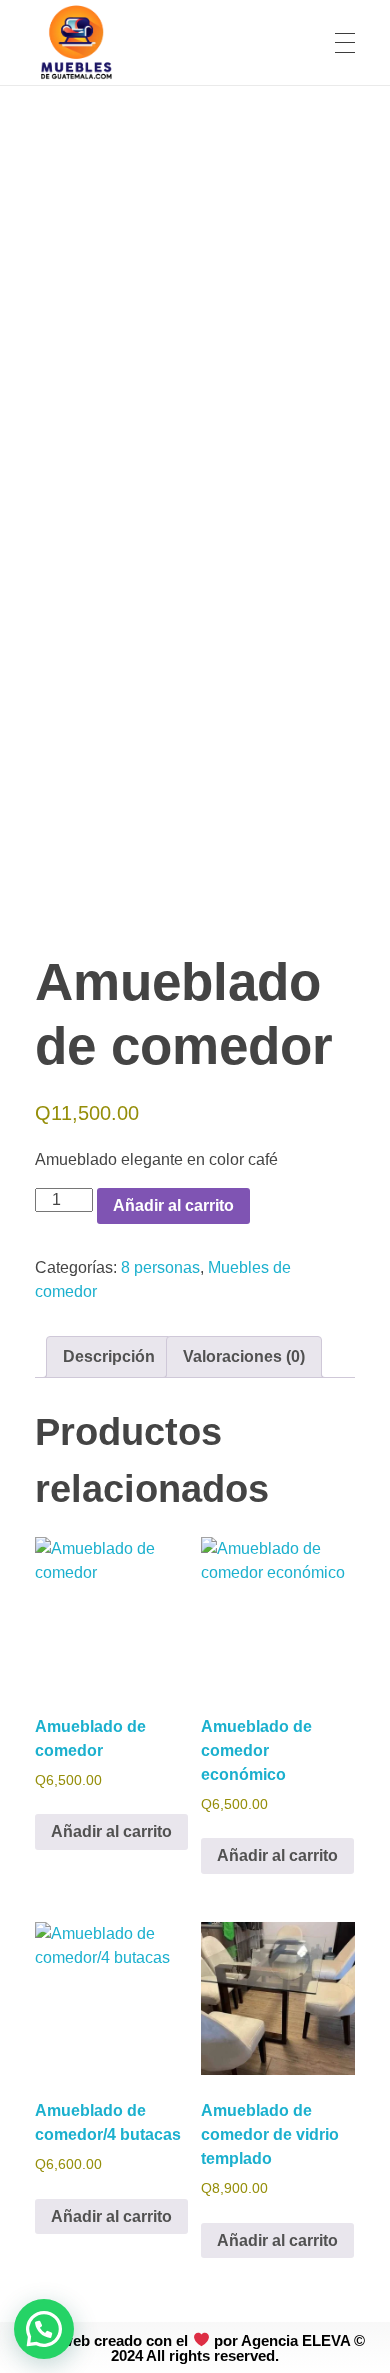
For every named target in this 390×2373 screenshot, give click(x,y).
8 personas (160, 1267)
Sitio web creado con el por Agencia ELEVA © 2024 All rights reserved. (194, 2348)
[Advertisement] (195, 291)
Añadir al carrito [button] (111, 1831)
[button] (44, 2329)
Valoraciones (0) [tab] (244, 1356)
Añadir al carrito (173, 1205)
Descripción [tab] (109, 1356)
